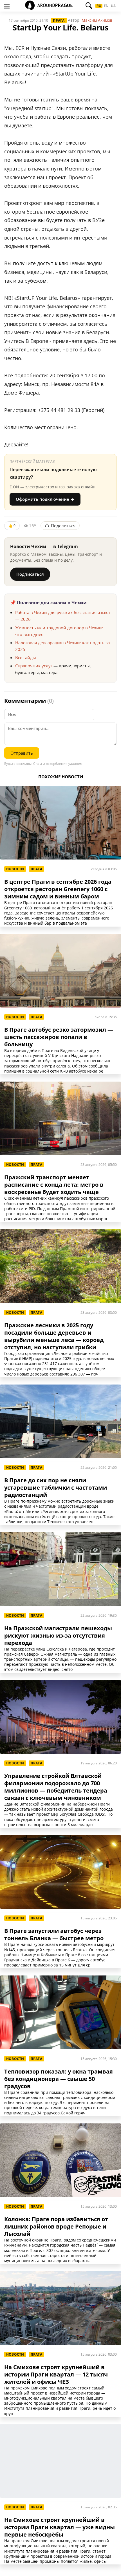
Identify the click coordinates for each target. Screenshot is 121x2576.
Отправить (22, 753)
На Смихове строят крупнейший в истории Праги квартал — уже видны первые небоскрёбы (60, 2527)
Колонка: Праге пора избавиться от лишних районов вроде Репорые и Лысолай (56, 2227)
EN (106, 6)
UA (113, 6)
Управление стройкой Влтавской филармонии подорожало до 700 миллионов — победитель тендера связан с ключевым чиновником (56, 1787)
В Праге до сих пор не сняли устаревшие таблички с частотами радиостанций (56, 1488)
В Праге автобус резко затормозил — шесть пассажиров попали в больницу (59, 1037)
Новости (15, 869)
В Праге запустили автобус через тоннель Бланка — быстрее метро (54, 1935)
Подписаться (30, 574)
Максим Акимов (97, 20)
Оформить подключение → (45, 499)
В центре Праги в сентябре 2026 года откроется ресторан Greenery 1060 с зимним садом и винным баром (58, 889)
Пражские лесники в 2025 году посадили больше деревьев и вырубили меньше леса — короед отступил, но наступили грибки (54, 1336)
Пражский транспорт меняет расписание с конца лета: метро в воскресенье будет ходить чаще (54, 1185)
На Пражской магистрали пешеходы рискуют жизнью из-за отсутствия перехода (58, 1636)
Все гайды (26, 657)
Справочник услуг (34, 666)
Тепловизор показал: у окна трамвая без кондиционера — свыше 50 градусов (59, 2079)
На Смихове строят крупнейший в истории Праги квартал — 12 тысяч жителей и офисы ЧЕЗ (56, 2375)
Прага (59, 20)
